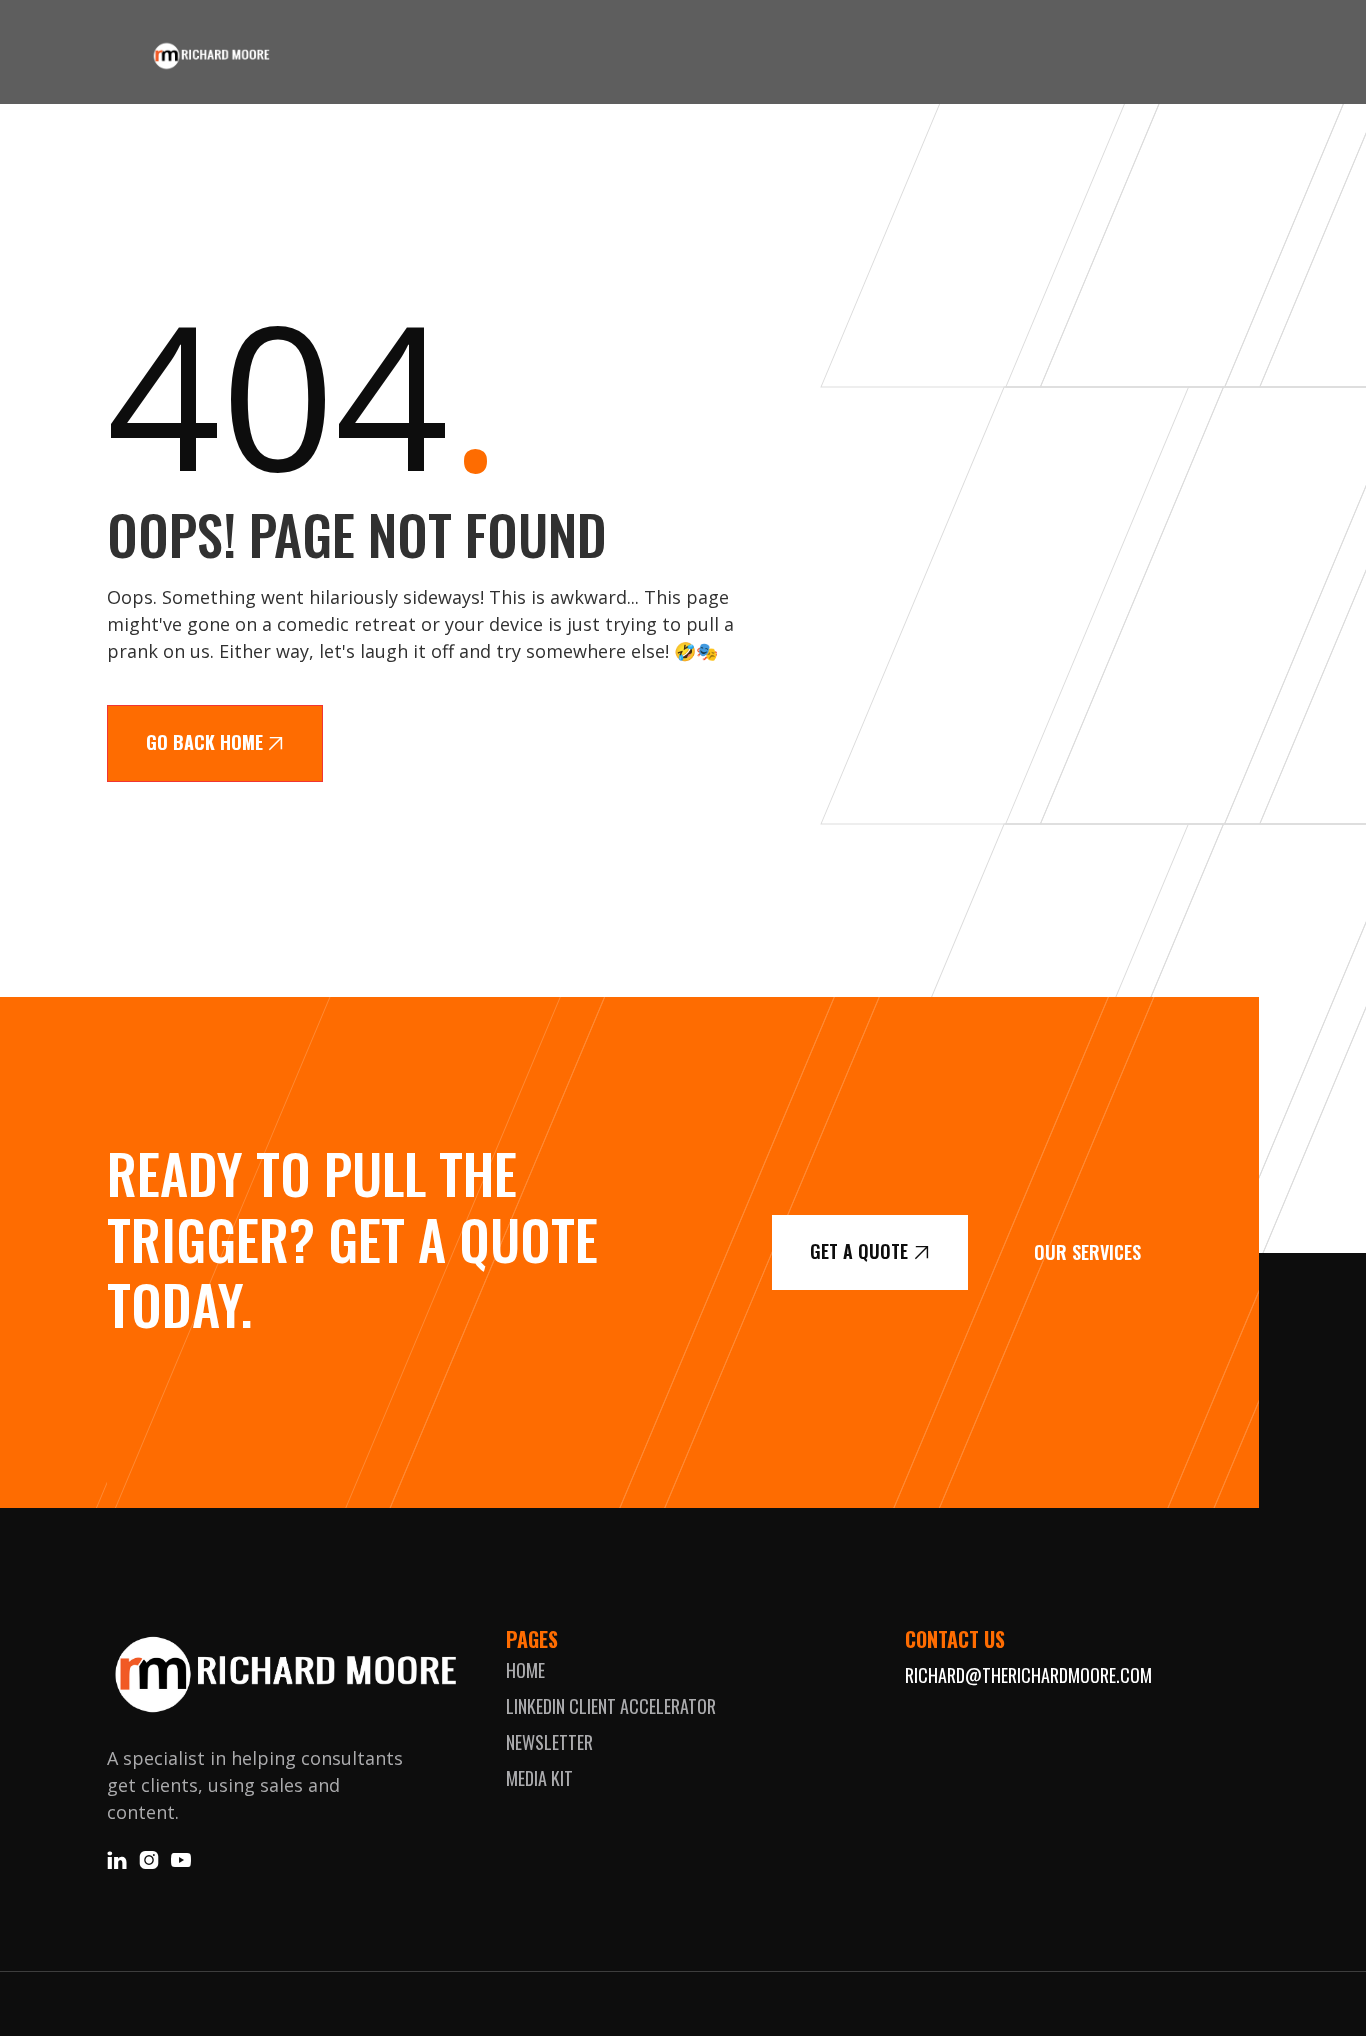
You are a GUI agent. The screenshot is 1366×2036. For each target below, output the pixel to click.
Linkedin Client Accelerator (611, 1706)
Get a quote (870, 1251)
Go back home (215, 742)
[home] (211, 55)
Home (525, 1670)
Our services (1087, 1252)
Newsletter (549, 1742)
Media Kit (539, 1778)
